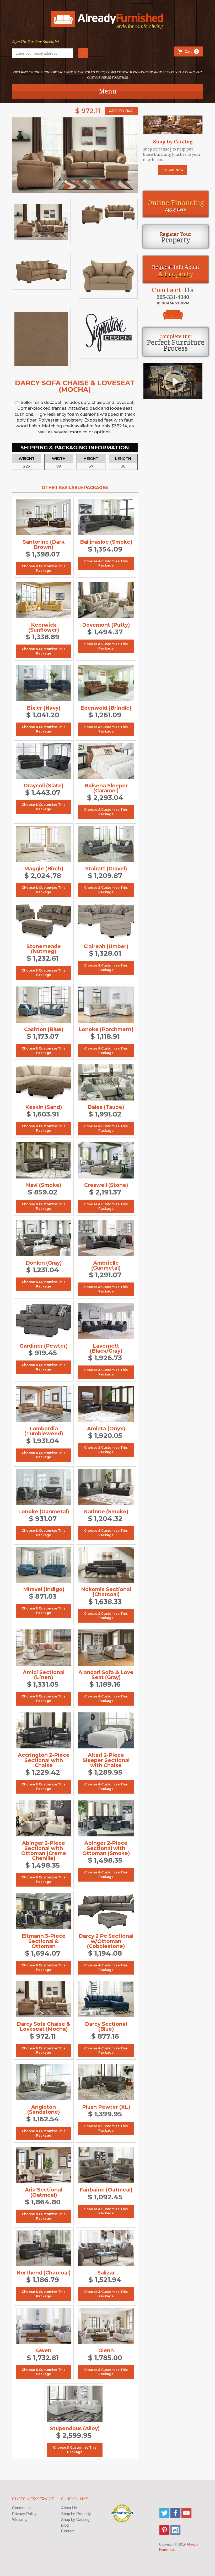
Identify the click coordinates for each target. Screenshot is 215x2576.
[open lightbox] (75, 155)
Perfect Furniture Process (176, 343)
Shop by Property (76, 2514)
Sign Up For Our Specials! (36, 42)
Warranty (20, 2519)
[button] (189, 51)
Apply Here (176, 205)
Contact (68, 2531)
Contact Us (22, 2508)
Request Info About (176, 271)
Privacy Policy (24, 2514)
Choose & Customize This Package (44, 568)
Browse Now (173, 170)
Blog (65, 2525)
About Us (69, 2508)
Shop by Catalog (75, 2519)
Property (176, 237)
